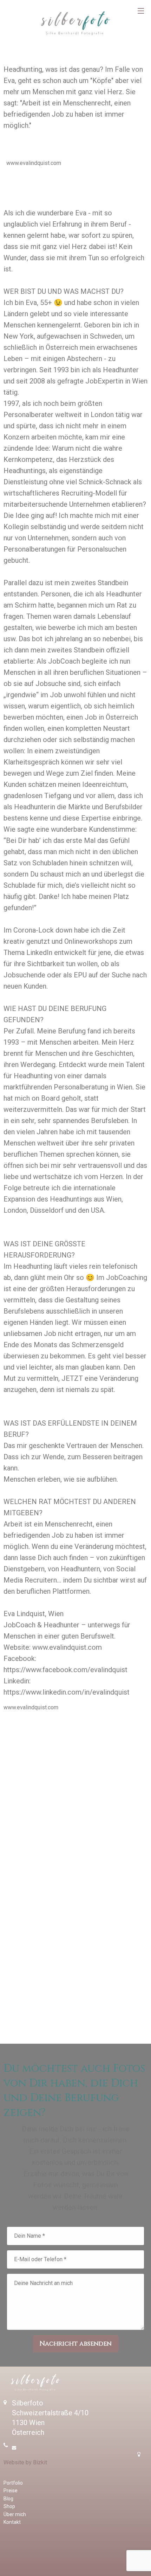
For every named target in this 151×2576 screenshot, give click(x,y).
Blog (8, 2499)
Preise (11, 2491)
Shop (9, 2506)
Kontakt (12, 2522)
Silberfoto (75, 23)
